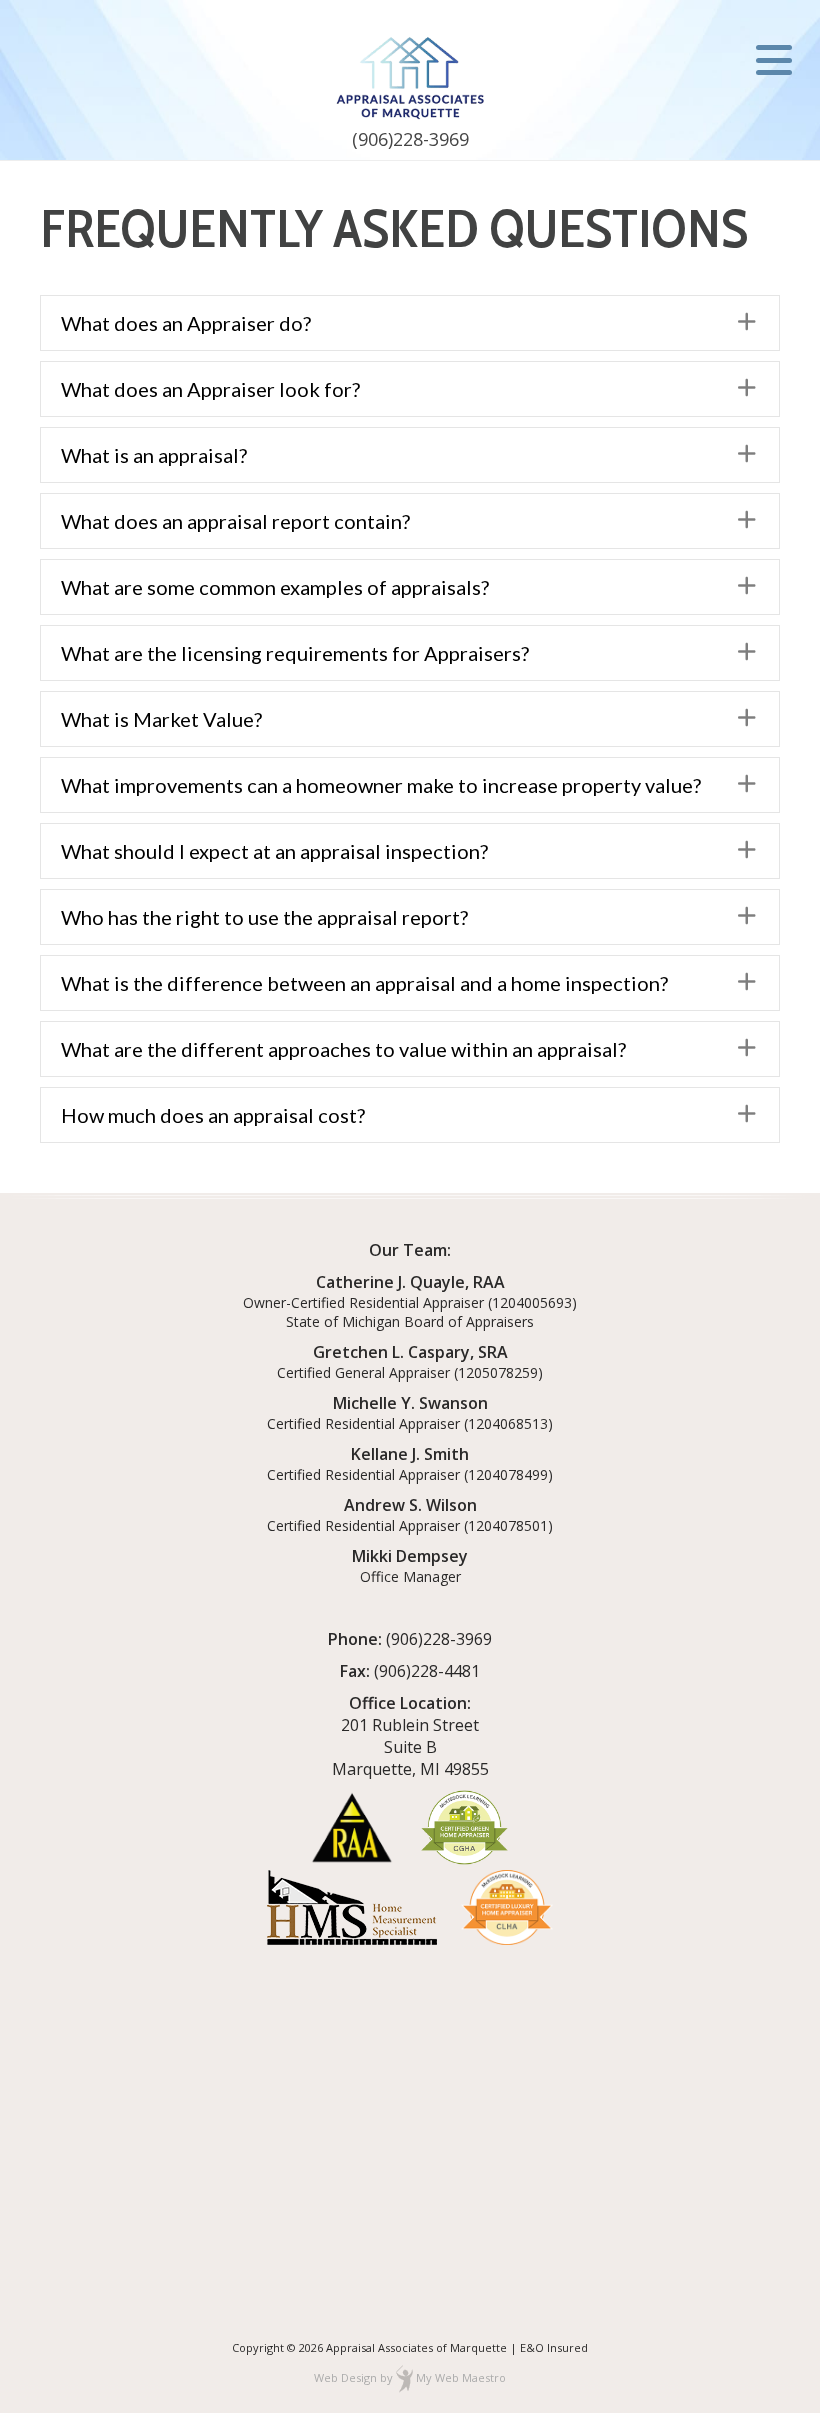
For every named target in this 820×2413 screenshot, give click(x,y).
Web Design (345, 2377)
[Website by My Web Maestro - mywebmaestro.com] (404, 2377)
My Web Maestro (461, 2377)
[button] (410, 323)
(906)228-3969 (410, 139)
